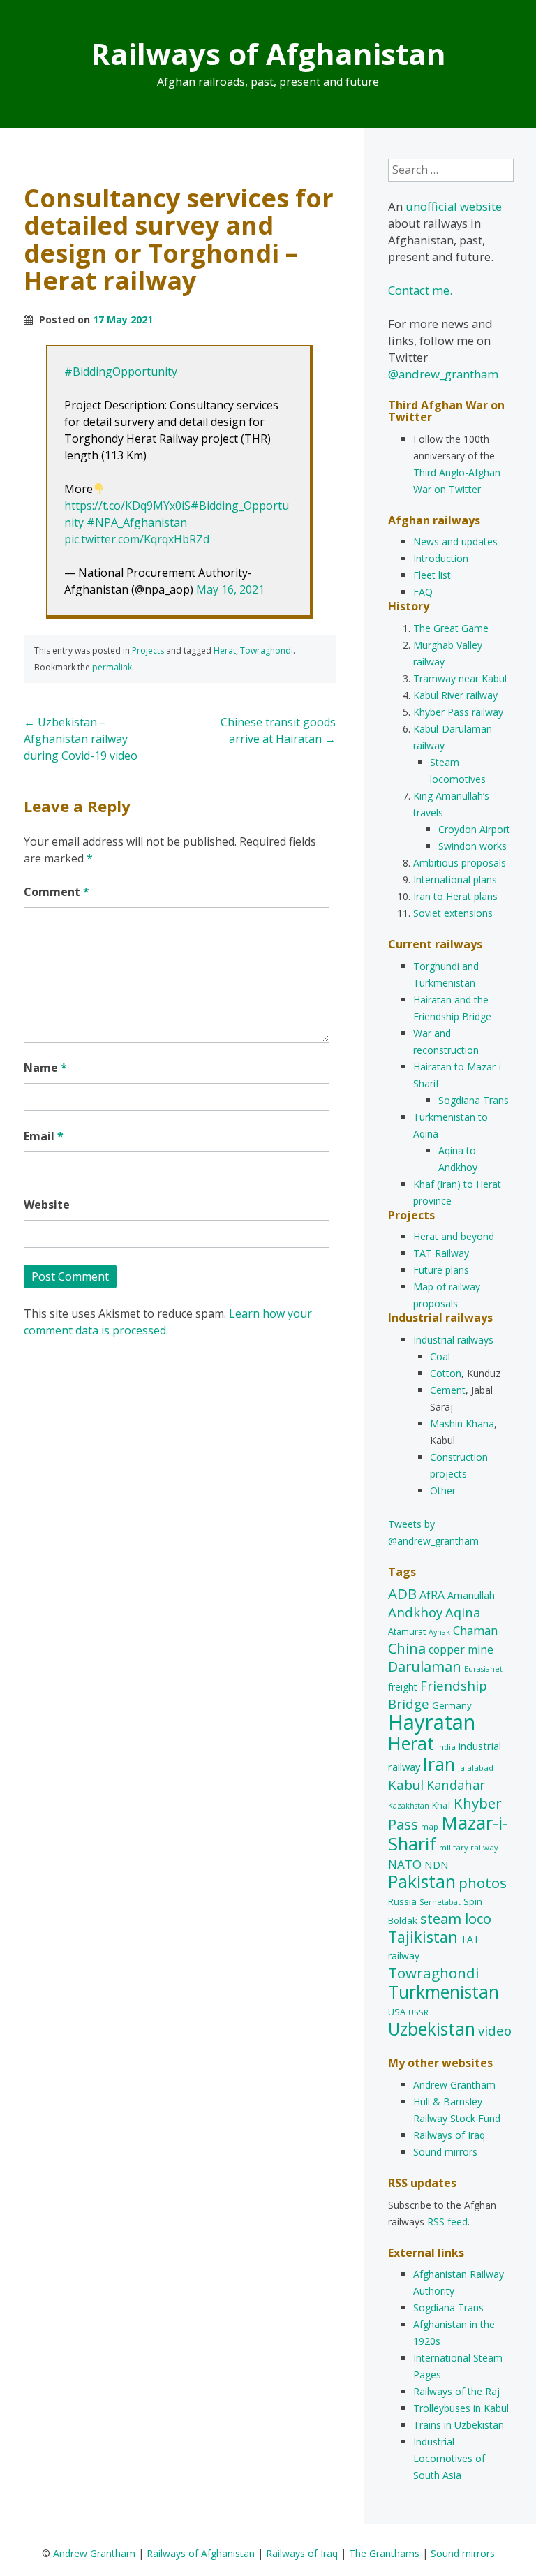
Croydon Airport (474, 829)
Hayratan (432, 1722)
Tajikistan (423, 1937)
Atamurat (407, 1631)
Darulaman (425, 1666)
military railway (469, 1847)
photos (483, 1883)
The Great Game (451, 628)
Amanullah (471, 1595)
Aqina (463, 1612)
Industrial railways (453, 1340)
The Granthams (384, 2553)
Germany (452, 1705)
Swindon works (472, 846)
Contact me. (420, 290)
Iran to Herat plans (455, 896)
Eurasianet (483, 1669)
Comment (57, 892)
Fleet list (432, 575)
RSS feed (447, 2222)
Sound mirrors (445, 2152)
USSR (418, 2012)
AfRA (432, 1595)
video (495, 2030)
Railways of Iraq (449, 2135)
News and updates (455, 542)
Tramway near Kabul (460, 678)
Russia (402, 1901)
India (446, 1747)
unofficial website (454, 206)
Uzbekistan (432, 2029)
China (407, 1648)
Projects (148, 650)
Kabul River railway (455, 695)
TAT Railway (441, 1253)
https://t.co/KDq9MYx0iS (127, 506)
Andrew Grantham (454, 2085)
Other (443, 1491)
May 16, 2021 (230, 589)
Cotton (446, 1373)
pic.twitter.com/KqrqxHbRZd (137, 539)
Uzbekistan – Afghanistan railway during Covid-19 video (81, 739)
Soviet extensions (453, 913)
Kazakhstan (409, 1806)
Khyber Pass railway (458, 712)
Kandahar (456, 1784)
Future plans (441, 1270)
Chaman (475, 1630)
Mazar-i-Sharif (448, 1833)
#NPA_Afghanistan (137, 522)
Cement (448, 1390)
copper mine (461, 1649)
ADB (402, 1594)
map (430, 1826)
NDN (437, 1864)
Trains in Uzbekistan (459, 2425)
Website (47, 1205)
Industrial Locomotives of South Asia (449, 2458)
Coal (440, 1356)
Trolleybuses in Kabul (461, 2408)
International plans (455, 879)
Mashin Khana (462, 1423)
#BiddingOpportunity (121, 371)
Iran (439, 1764)
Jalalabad (476, 1768)
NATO (405, 1864)
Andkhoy (415, 1612)
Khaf (441, 1805)
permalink (112, 667)
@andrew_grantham (443, 374)
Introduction (441, 558)
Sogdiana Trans (474, 1100)
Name (45, 1068)
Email (44, 1136)
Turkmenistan (444, 1992)
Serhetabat (440, 1902)
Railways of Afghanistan (268, 53)
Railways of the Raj (456, 2391)
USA (397, 2012)
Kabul (406, 1785)
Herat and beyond (454, 1236)
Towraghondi (267, 650)
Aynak (439, 1632)
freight (403, 1687)
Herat (225, 650)
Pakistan (422, 1882)
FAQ (423, 592)
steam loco (456, 1919)
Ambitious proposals (460, 863)
